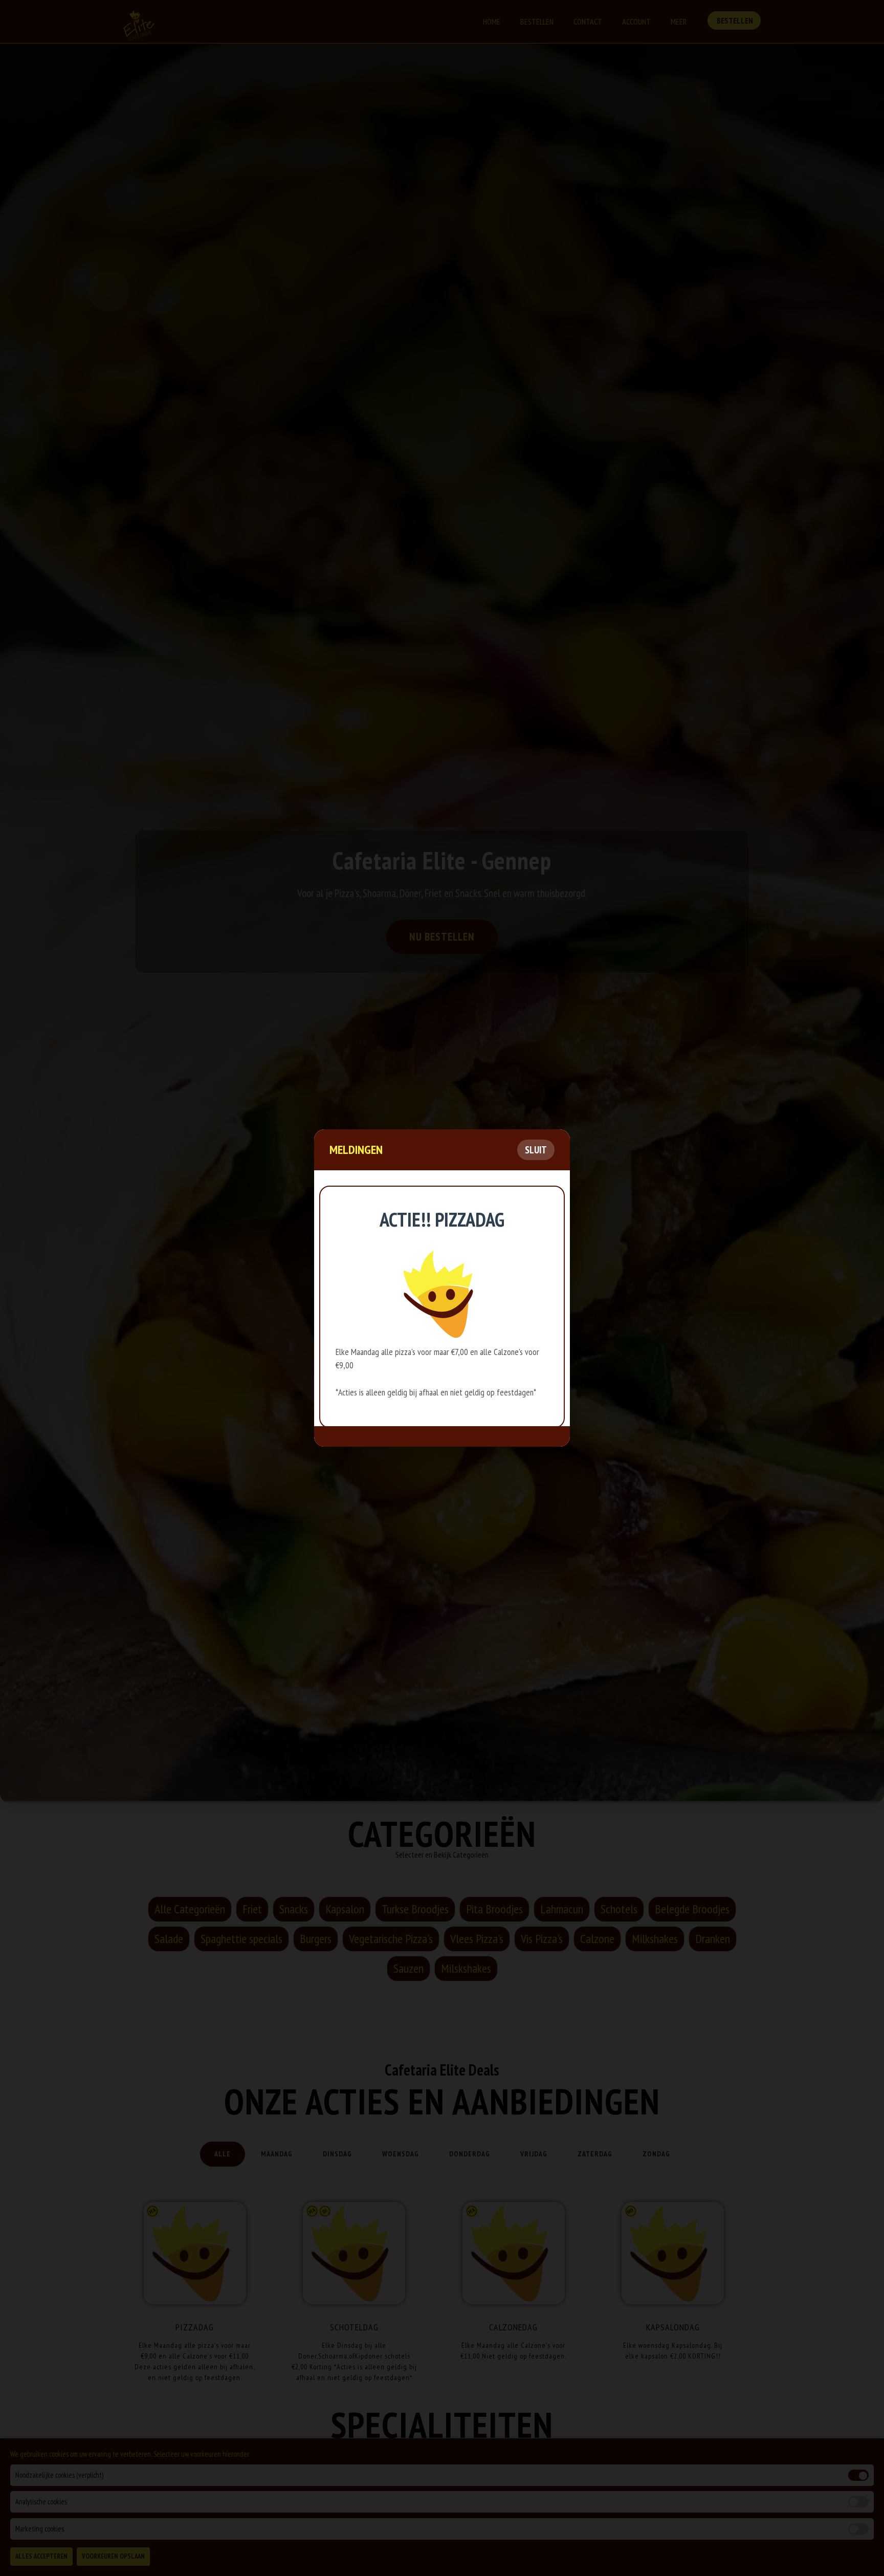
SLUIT (536, 1150)
